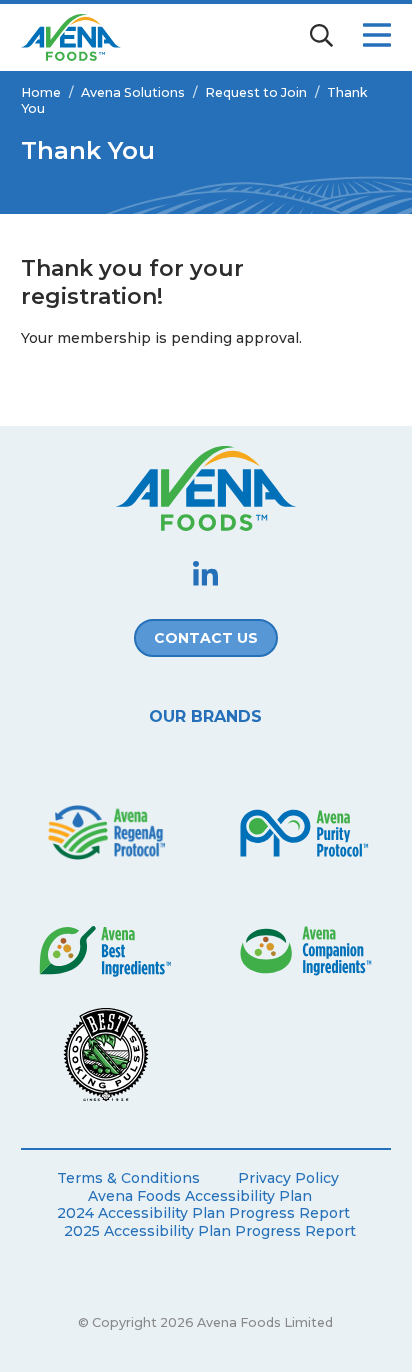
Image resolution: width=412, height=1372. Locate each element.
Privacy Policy (288, 1178)
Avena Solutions (133, 92)
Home (41, 92)
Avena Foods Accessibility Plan (200, 1196)
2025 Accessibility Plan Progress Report (210, 1231)
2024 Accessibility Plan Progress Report (203, 1213)
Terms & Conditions (128, 1178)
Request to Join (256, 92)
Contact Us (206, 638)
